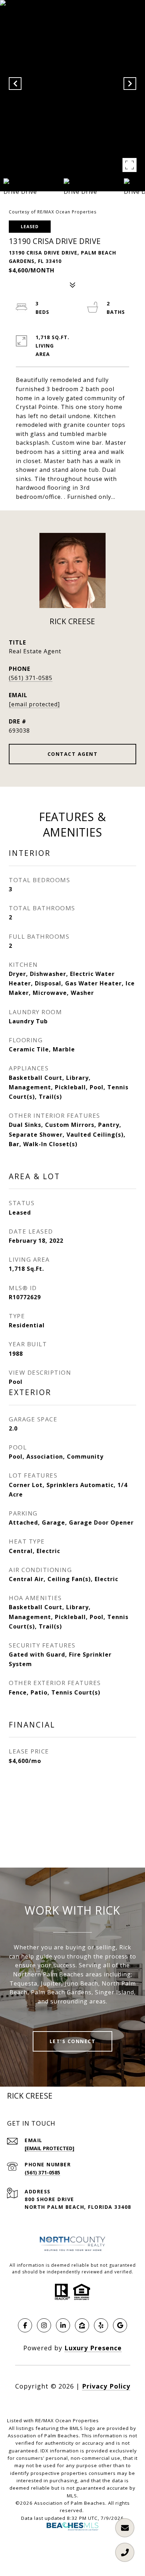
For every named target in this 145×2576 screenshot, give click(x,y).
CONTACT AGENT (73, 754)
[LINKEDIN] (63, 2325)
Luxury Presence (93, 2348)
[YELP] (101, 2325)
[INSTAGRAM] (44, 2325)
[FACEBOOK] (25, 2325)
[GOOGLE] (120, 2325)
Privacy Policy (106, 2386)
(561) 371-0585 (31, 678)
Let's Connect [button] (73, 2041)
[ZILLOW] (82, 2325)
